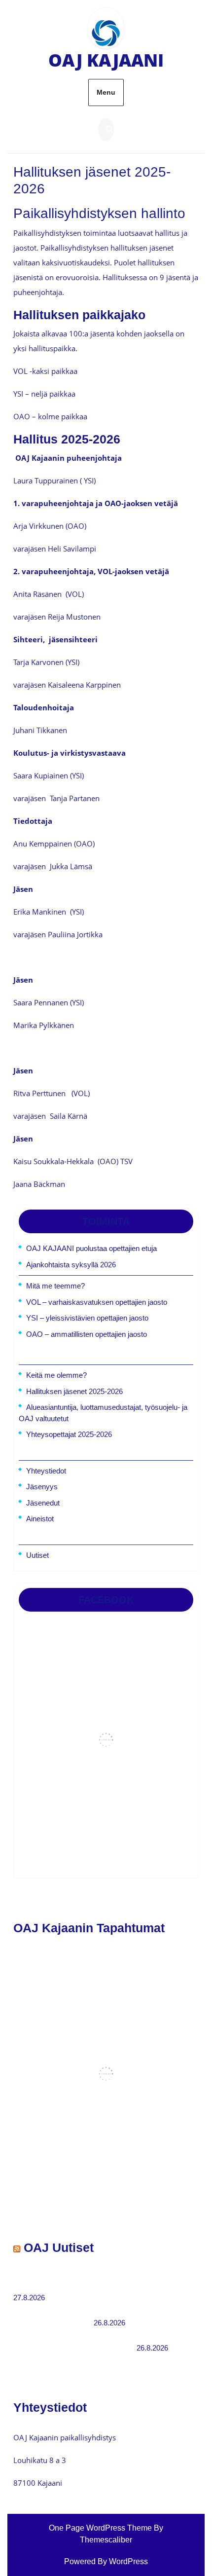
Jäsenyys (42, 1487)
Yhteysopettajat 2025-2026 (69, 1434)
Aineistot (40, 1519)
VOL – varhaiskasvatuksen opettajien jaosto (97, 1302)
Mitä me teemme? (55, 1286)
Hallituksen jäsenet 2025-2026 (74, 1391)
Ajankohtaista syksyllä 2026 (71, 1265)
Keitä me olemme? (56, 1375)
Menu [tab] (106, 92)
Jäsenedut (43, 1503)
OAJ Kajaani (106, 60)
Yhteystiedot (46, 1471)
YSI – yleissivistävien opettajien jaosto (87, 1318)
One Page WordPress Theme (100, 2528)
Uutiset (37, 1555)
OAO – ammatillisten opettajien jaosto (87, 1334)
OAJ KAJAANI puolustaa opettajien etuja (91, 1248)
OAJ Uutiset (59, 2247)
